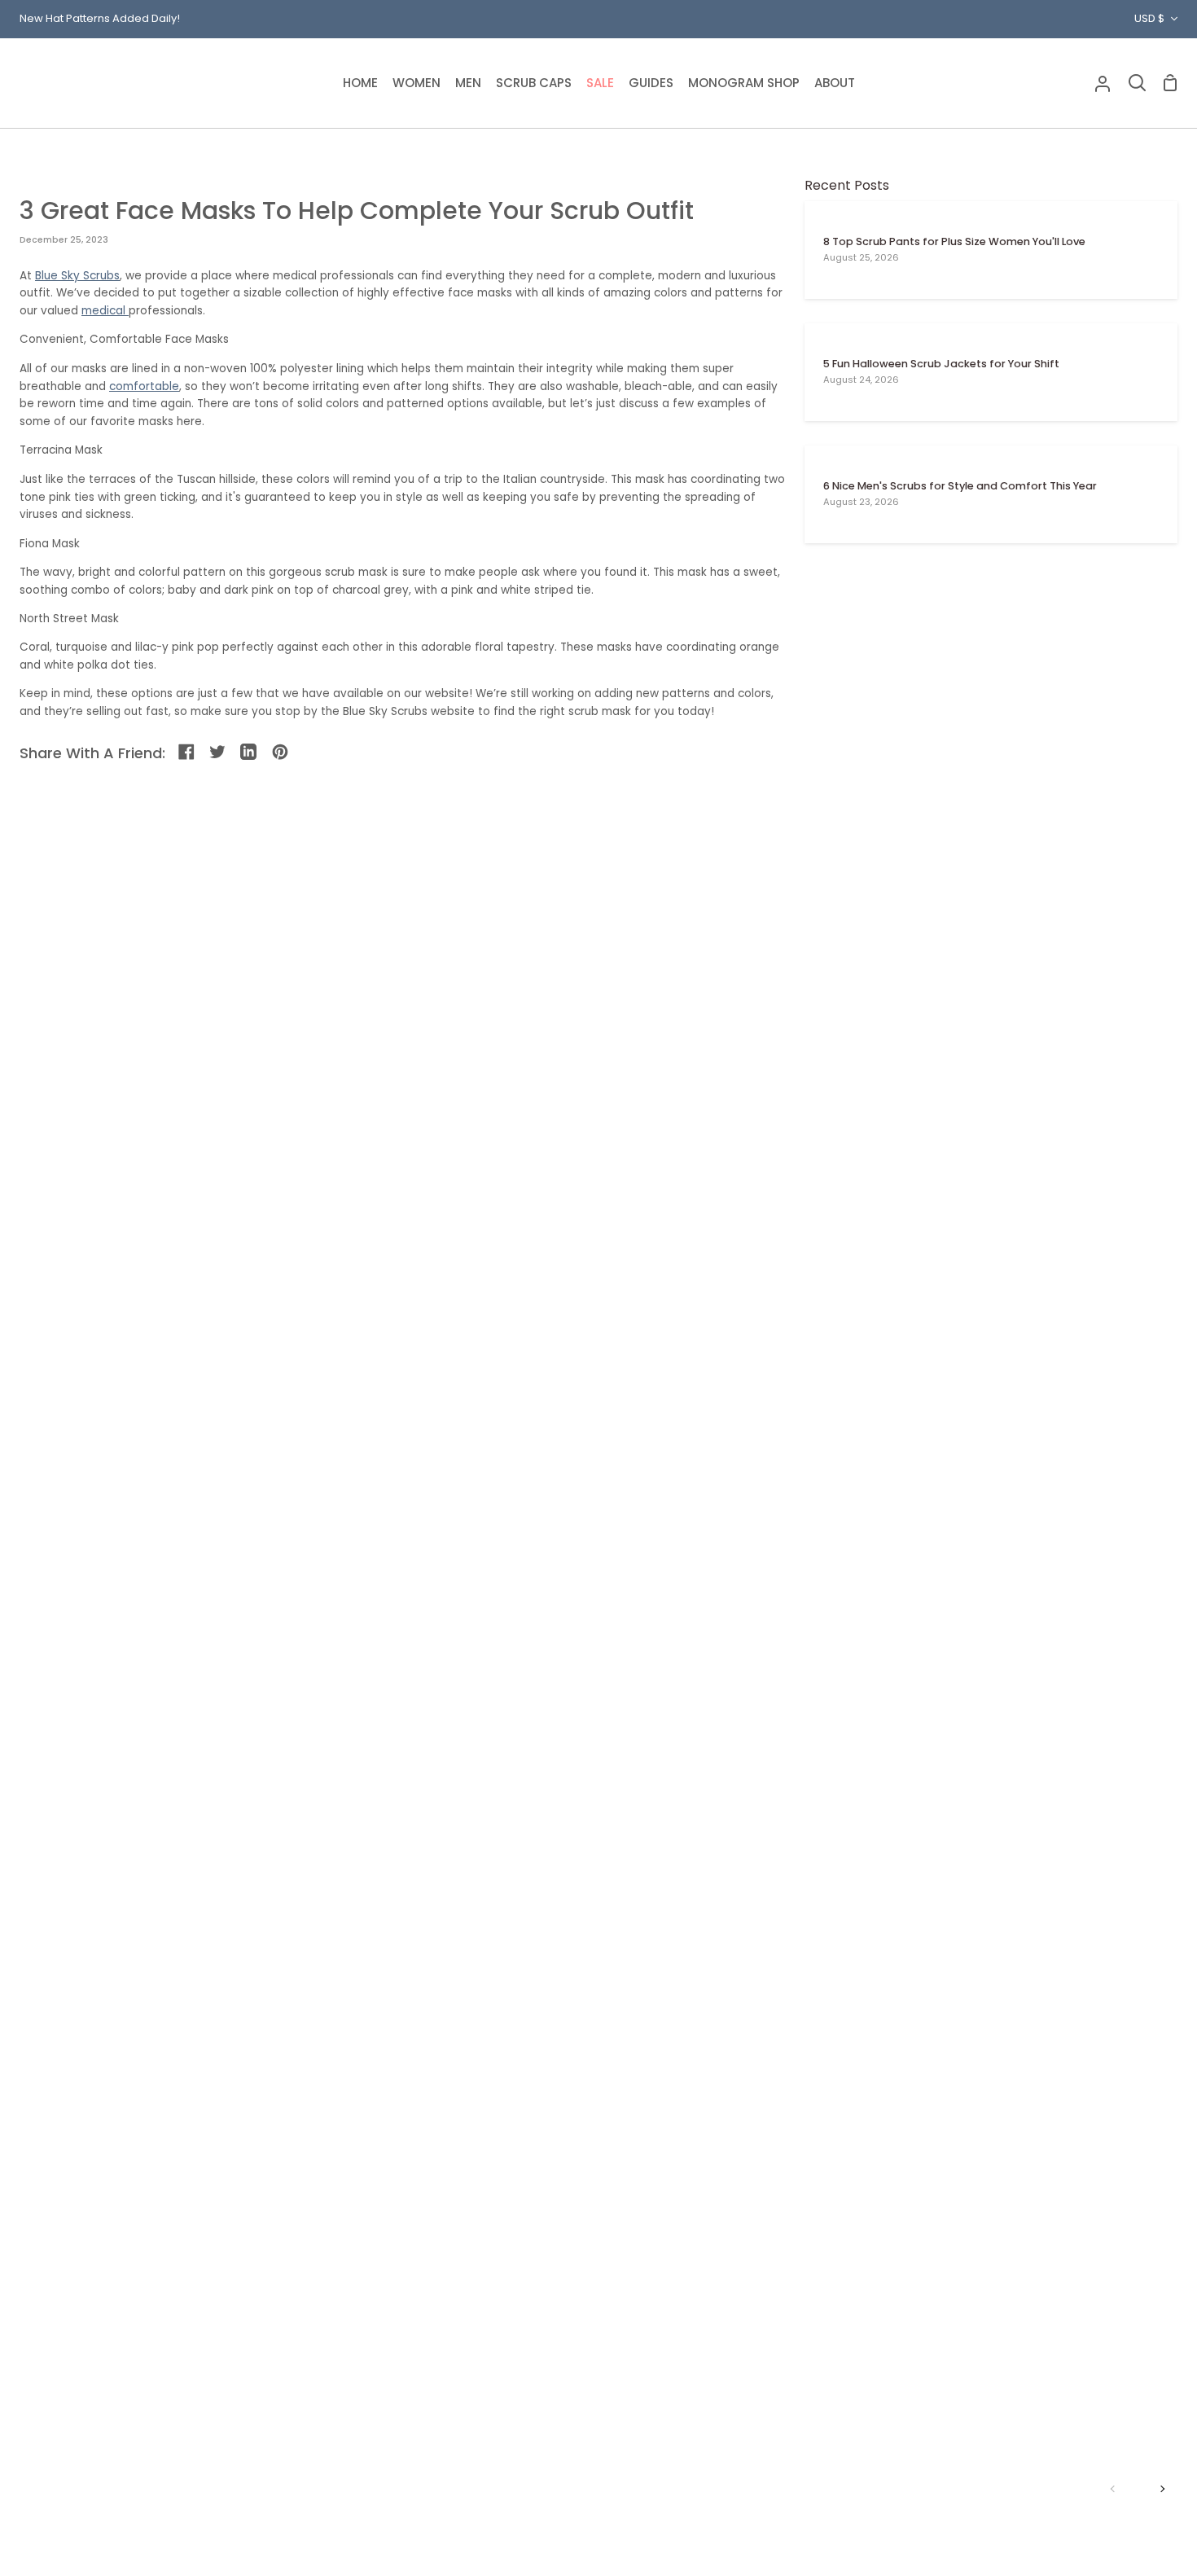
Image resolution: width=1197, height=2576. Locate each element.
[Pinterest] (281, 753)
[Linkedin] (250, 753)
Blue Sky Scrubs (77, 276)
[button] (417, 83)
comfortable (144, 386)
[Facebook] (188, 753)
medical (105, 311)
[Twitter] (219, 753)
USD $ (1149, 18)
